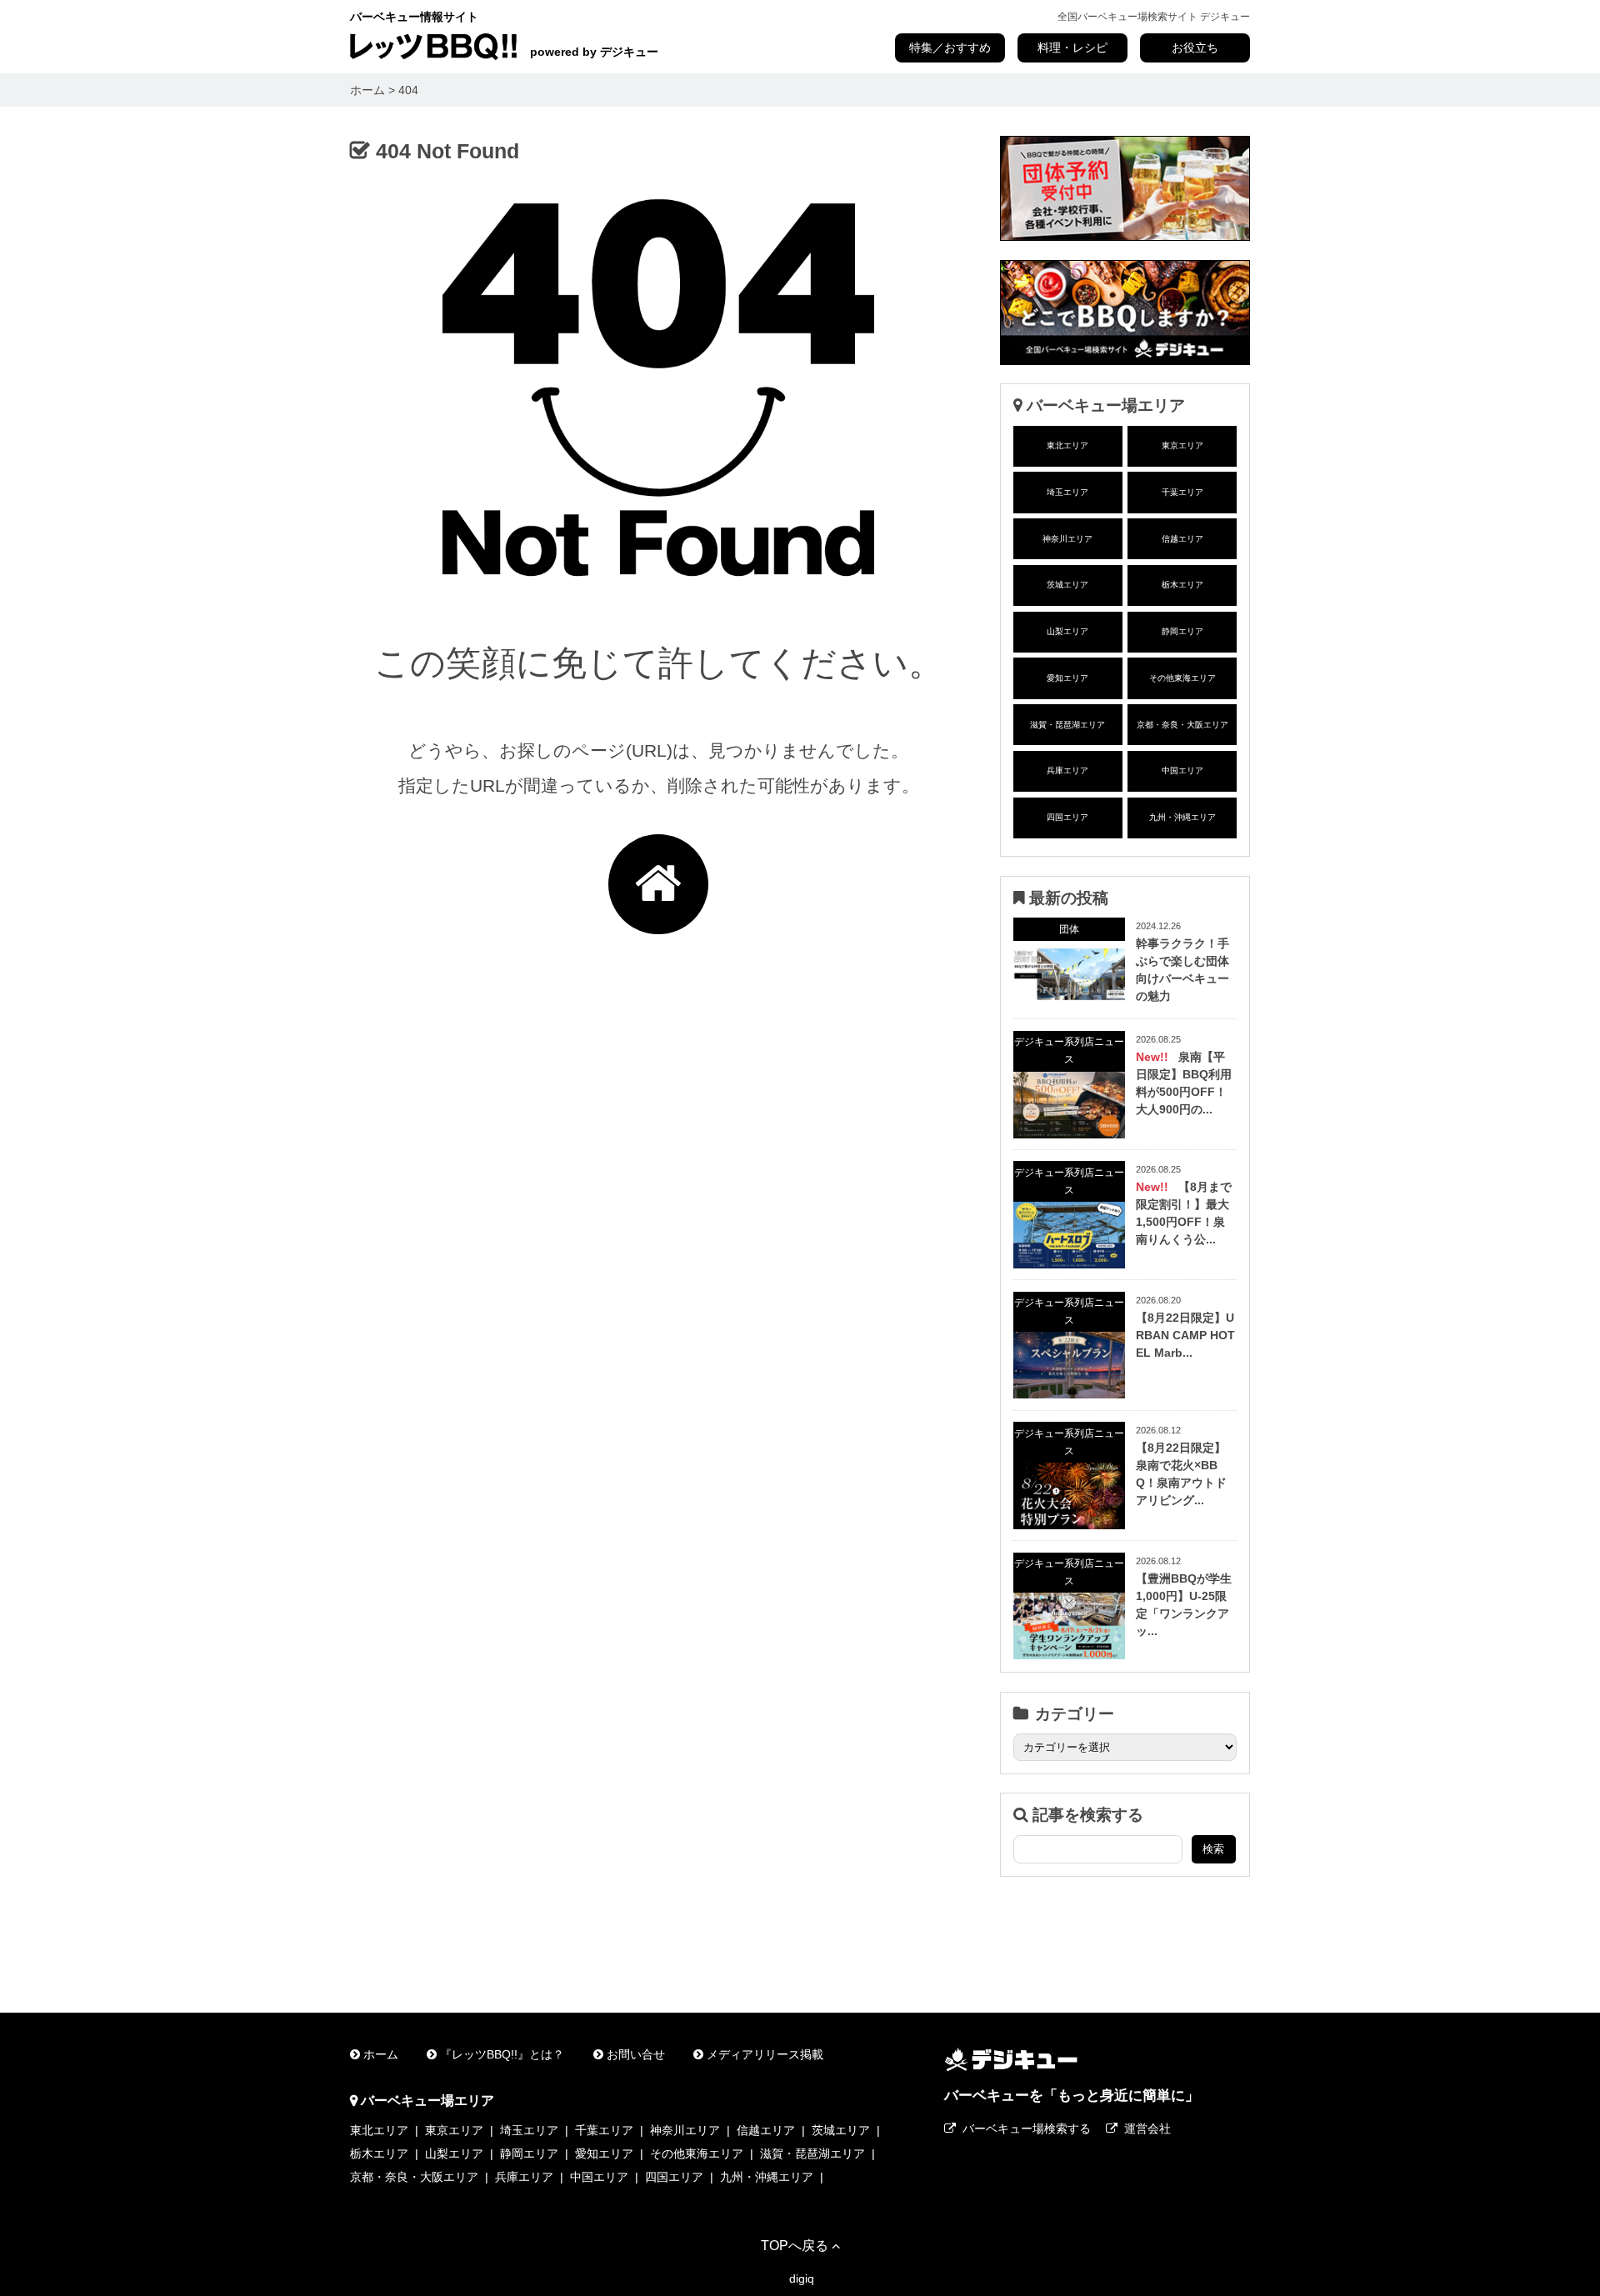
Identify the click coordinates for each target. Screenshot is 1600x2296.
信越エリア (1182, 539)
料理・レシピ (1072, 48)
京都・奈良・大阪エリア (1182, 725)
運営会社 (1147, 2128)
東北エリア (1067, 445)
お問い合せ (636, 2054)
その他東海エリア (1182, 678)
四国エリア (1067, 817)
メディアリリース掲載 (765, 2054)
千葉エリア (1182, 492)
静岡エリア (1182, 631)
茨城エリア (1067, 585)
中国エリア (1182, 770)
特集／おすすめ (950, 48)
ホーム (381, 2054)
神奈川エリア (1067, 539)
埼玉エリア (1067, 492)
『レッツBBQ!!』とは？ (502, 2054)
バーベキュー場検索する (1027, 2128)
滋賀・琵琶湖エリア (1067, 725)
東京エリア (1182, 445)
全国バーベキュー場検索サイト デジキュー (1154, 17)
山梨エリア (1067, 631)
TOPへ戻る (795, 2245)
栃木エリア (1182, 585)
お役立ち (1195, 48)
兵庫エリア (1067, 770)
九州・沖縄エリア (1182, 817)
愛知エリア (1067, 678)
